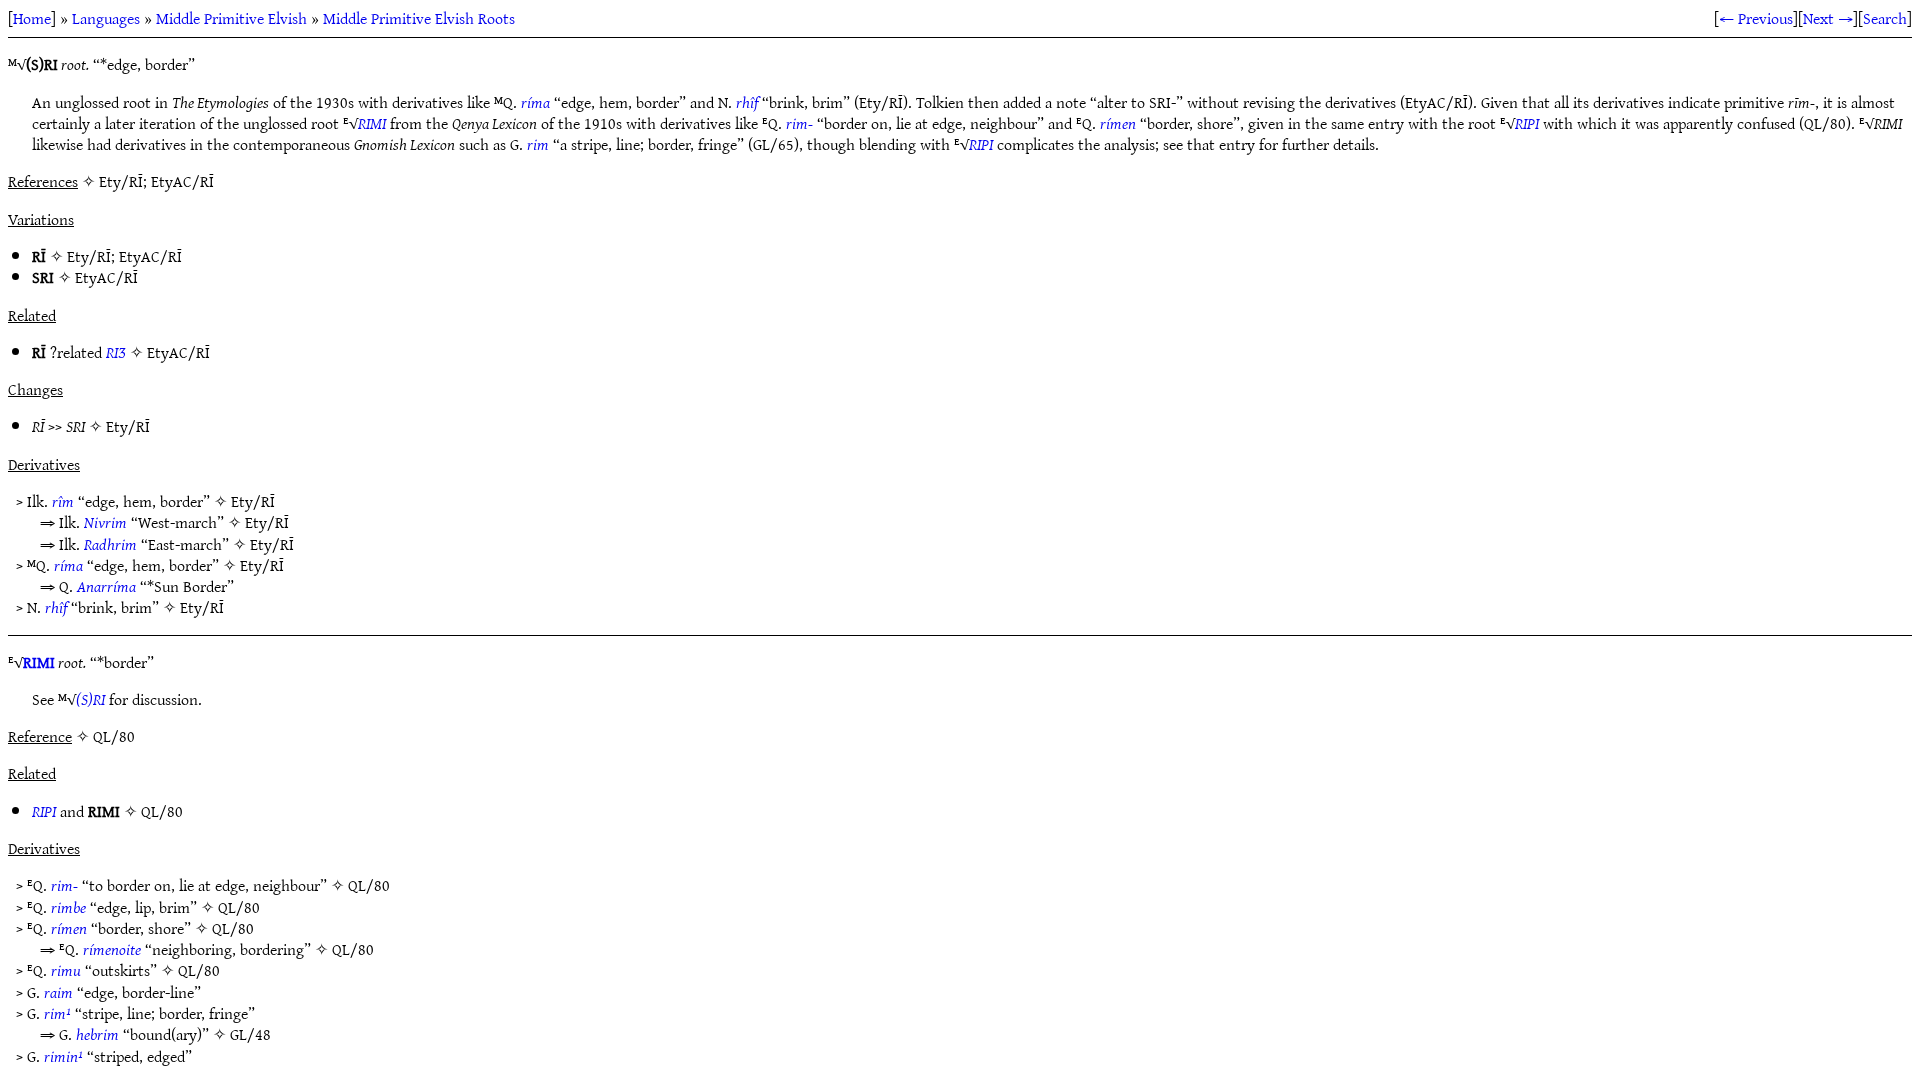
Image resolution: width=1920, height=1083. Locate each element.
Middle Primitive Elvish (231, 18)
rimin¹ (63, 1056)
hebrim (97, 1034)
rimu (66, 970)
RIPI (1527, 123)
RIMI (372, 123)
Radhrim (110, 544)
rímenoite (112, 949)
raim (58, 992)
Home (32, 18)
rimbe (68, 907)
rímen (1118, 123)
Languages (106, 18)
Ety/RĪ (89, 256)
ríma (535, 102)
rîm (63, 501)
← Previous (1756, 18)
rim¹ (57, 1013)
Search (1885, 18)
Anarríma (106, 586)
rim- (799, 123)
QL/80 (162, 811)
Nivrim (105, 522)
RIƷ (116, 352)
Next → (1828, 18)
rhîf (747, 102)
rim (538, 144)
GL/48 (250, 1034)
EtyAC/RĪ (150, 256)
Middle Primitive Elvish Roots (419, 18)
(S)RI (90, 699)
